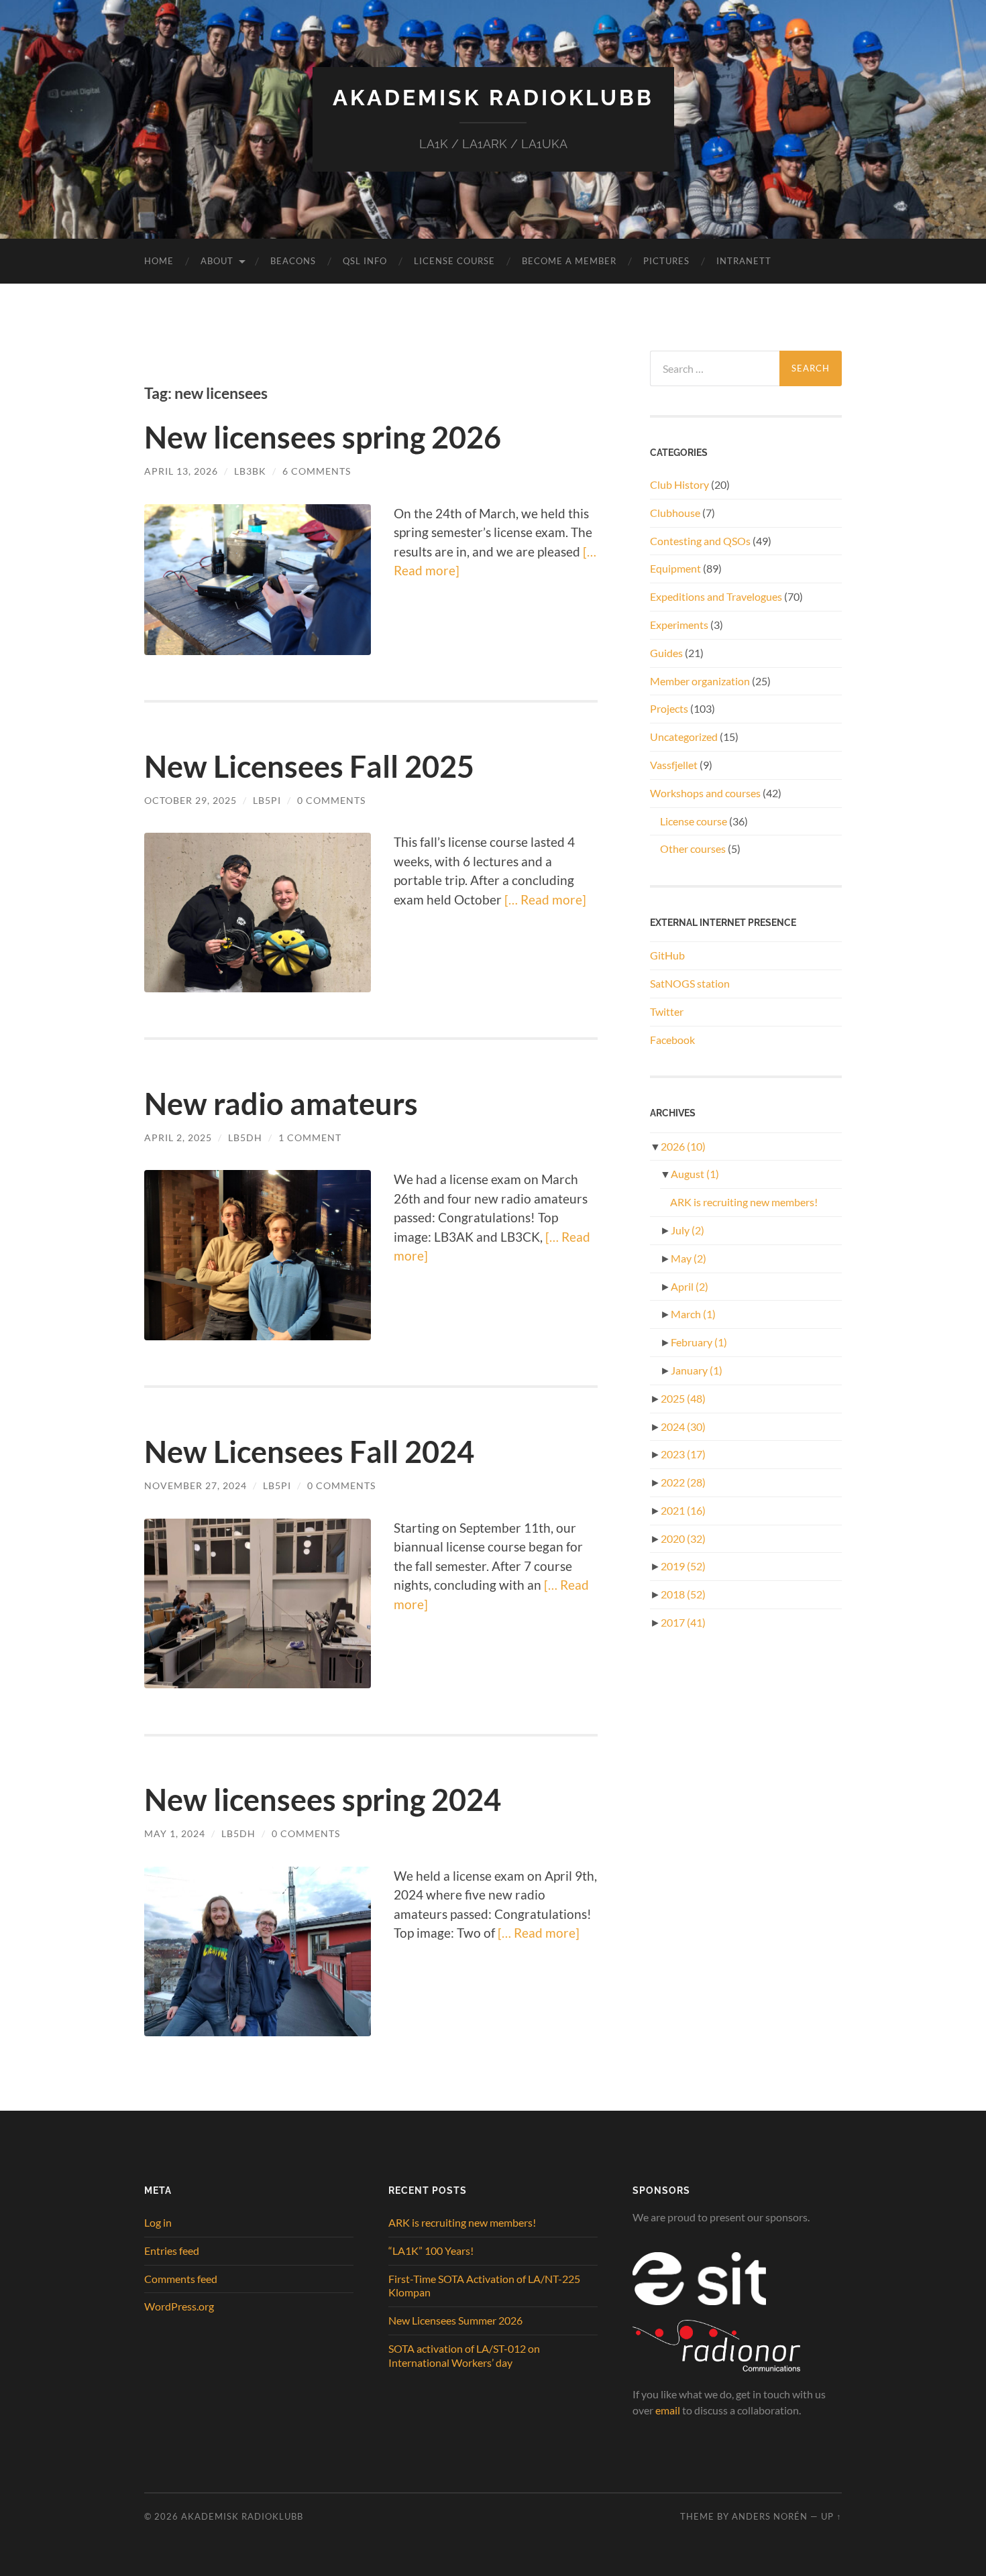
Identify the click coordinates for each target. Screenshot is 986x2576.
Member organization (700, 681)
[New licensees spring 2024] (258, 1952)
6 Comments (317, 471)
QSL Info (365, 261)
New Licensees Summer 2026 (455, 2320)
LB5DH (245, 1137)
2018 (683, 1594)
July (688, 1230)
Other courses (693, 848)
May (689, 1258)
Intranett (744, 261)
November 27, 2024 (196, 1485)
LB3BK (250, 471)
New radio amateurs (281, 1104)
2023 (683, 1454)
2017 (683, 1622)
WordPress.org (179, 2306)
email (668, 2410)
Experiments (679, 625)
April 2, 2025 (178, 1137)
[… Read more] (544, 899)
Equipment (675, 568)
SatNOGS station (690, 983)
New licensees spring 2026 (323, 437)
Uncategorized (684, 737)
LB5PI (267, 800)
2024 (683, 1426)
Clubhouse (675, 513)
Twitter (667, 1011)
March (693, 1314)
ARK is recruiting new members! (744, 1202)
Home (159, 261)
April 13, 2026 (181, 471)
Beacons (293, 261)
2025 (683, 1398)
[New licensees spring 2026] (258, 580)
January (697, 1370)
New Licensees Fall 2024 (309, 1452)
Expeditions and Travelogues (716, 596)
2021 (683, 1510)
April (690, 1286)
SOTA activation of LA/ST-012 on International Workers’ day (464, 2355)
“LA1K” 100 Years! (431, 2250)
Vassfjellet (674, 765)
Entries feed (172, 2250)
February (699, 1342)
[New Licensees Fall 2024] (258, 1604)
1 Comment (310, 1137)
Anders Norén (770, 2516)
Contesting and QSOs (700, 541)
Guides (666, 653)
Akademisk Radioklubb (493, 98)
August (695, 1174)
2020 (683, 1538)
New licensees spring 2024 (323, 1800)
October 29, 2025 (190, 800)
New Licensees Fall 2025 (309, 766)
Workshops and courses (705, 793)
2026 (683, 1146)
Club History (679, 484)
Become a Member (569, 261)
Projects (669, 708)
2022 (683, 1482)
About (217, 261)
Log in (158, 2222)
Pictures (666, 261)
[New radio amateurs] (258, 1255)
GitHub (667, 955)
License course (694, 821)
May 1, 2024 (175, 1833)
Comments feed (181, 2279)
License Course (454, 261)
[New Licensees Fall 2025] (258, 912)
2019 (683, 1566)
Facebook (672, 1040)
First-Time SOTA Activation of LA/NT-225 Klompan (484, 2286)
